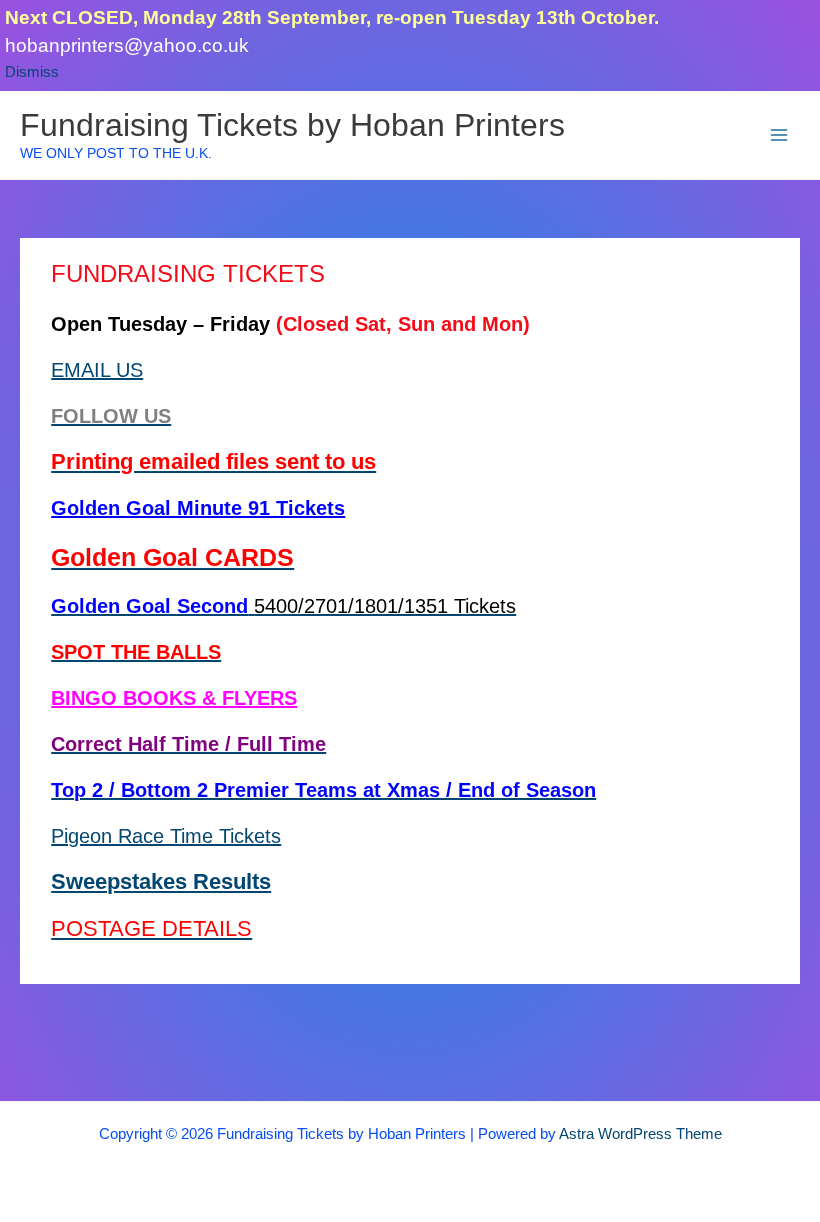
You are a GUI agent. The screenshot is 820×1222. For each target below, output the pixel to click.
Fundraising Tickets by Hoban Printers (292, 125)
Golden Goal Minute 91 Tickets (198, 508)
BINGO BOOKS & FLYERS (174, 698)
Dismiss (32, 72)
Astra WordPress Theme (640, 1134)
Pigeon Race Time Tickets (166, 836)
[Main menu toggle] (779, 135)
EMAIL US (97, 370)
